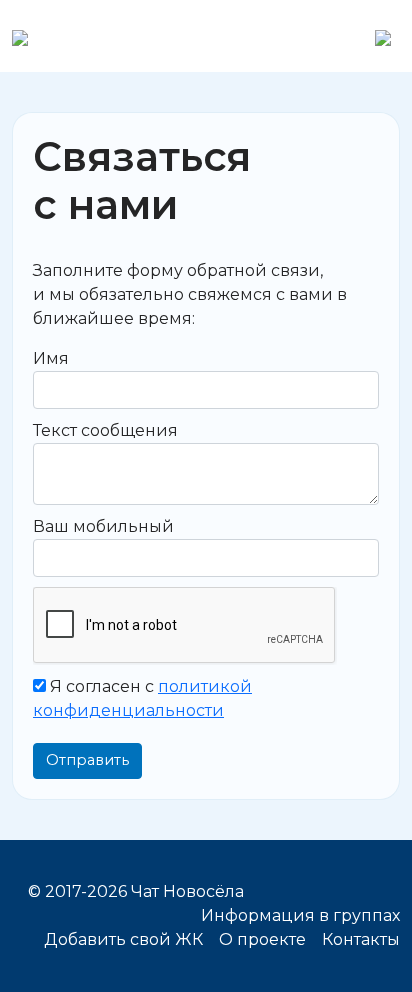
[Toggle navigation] (383, 36)
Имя (51, 358)
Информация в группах (300, 915)
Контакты (361, 939)
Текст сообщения (105, 430)
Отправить (87, 760)
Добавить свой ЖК (123, 939)
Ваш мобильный (103, 526)
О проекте (262, 939)
